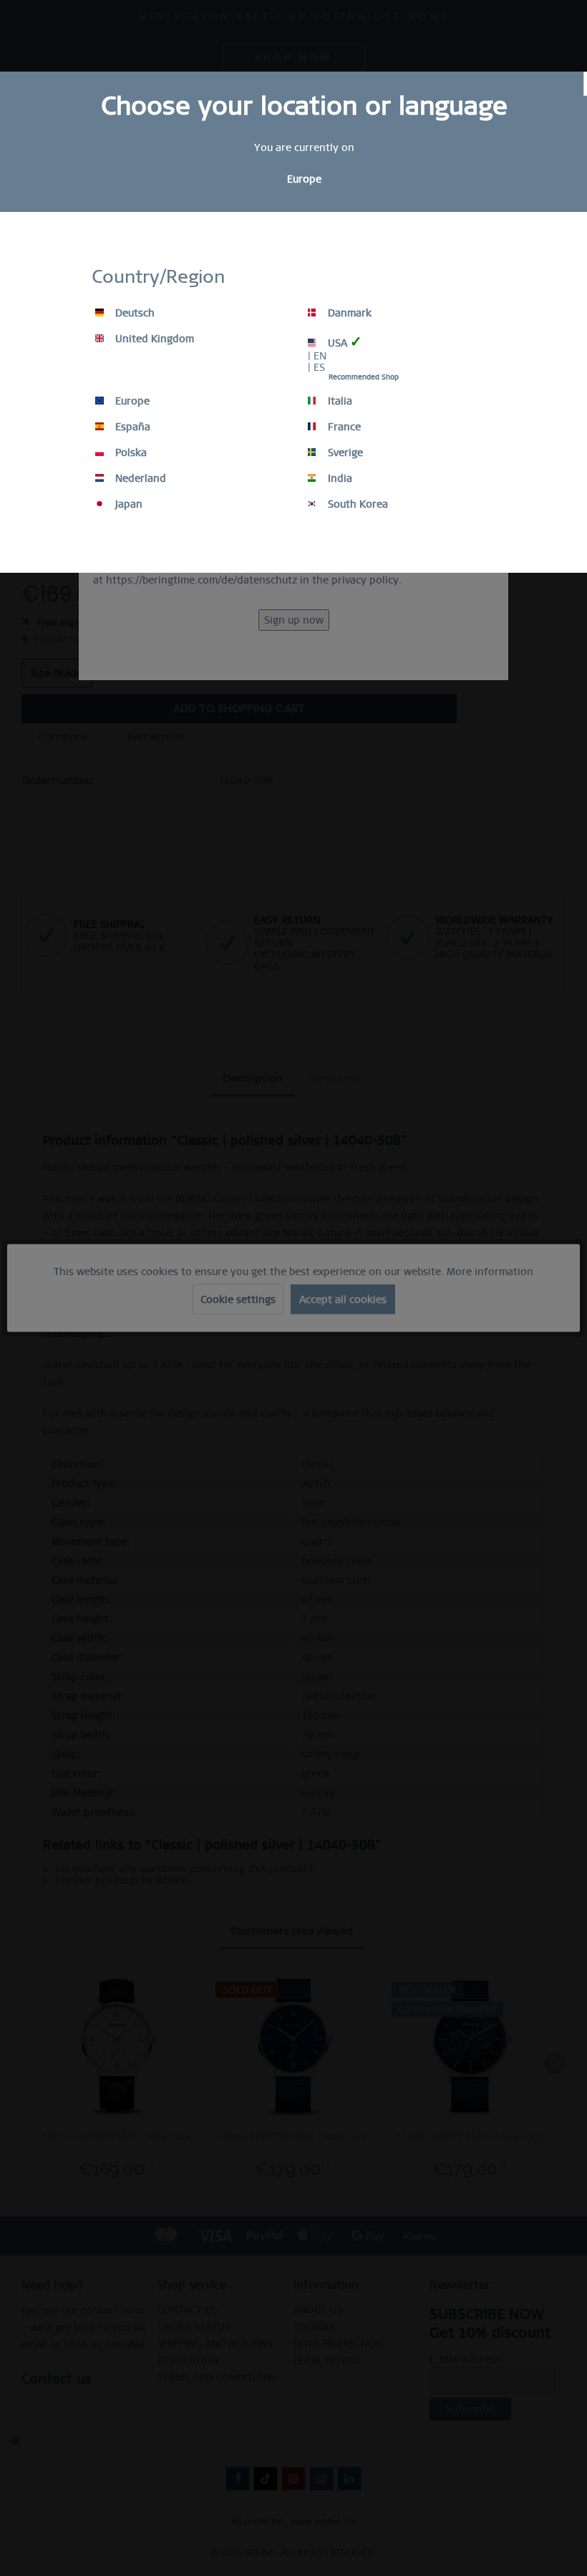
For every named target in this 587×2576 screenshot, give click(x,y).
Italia (339, 401)
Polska (130, 452)
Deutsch (134, 313)
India (339, 478)
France (343, 427)
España (131, 427)
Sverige (344, 452)
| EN (317, 356)
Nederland (139, 478)
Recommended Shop (364, 377)
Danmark (348, 313)
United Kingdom (153, 339)
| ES (316, 367)
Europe (131, 401)
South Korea (356, 504)
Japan (127, 504)
